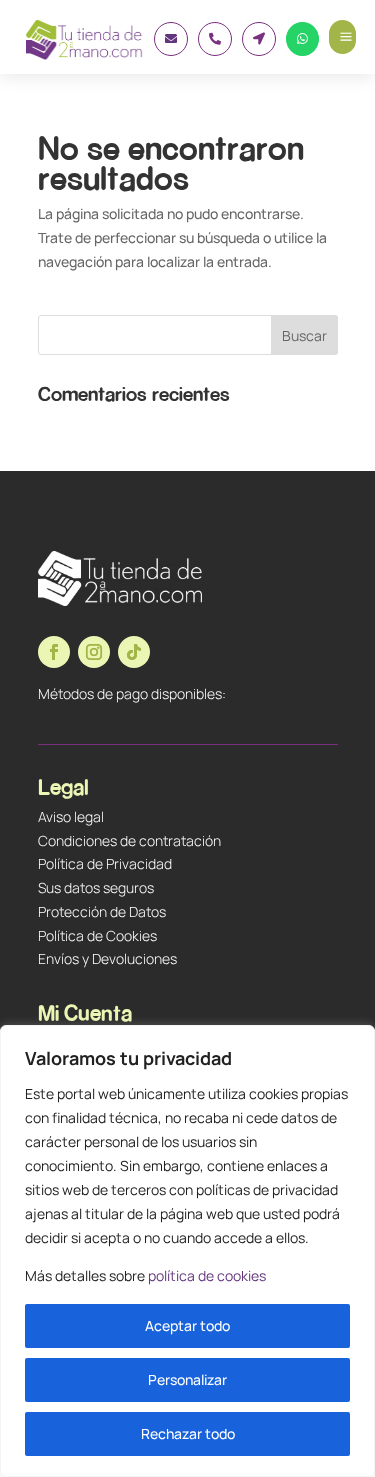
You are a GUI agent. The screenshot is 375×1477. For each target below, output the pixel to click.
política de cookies (207, 1275)
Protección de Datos (102, 911)
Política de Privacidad (105, 863)
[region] (187, 1251)
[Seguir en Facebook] (54, 652)
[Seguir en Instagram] (94, 652)
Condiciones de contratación (129, 840)
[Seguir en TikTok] (134, 652)
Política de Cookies (97, 935)
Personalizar (187, 1379)
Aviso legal (71, 816)
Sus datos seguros (96, 887)
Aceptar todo (187, 1325)
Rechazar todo (188, 1433)
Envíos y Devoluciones (107, 958)
